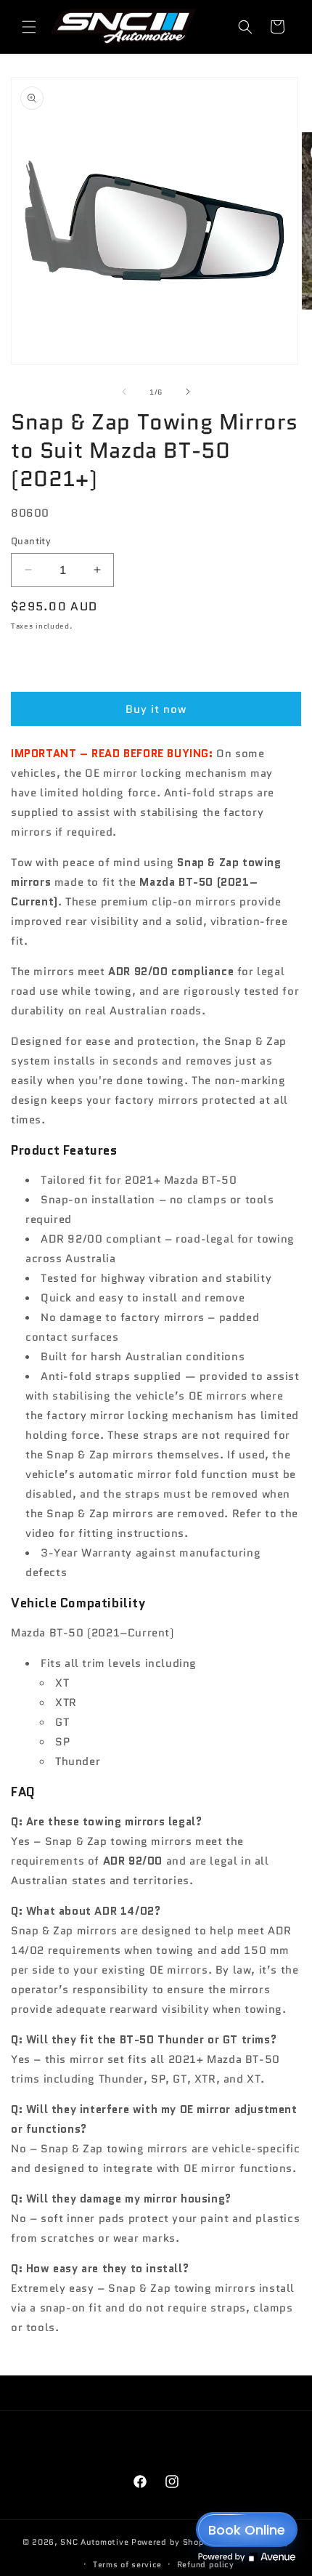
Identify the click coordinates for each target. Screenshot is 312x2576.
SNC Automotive (94, 2542)
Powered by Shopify (173, 2542)
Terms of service (127, 2564)
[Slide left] (124, 392)
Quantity (31, 541)
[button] (29, 27)
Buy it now (156, 709)
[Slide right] (188, 392)
